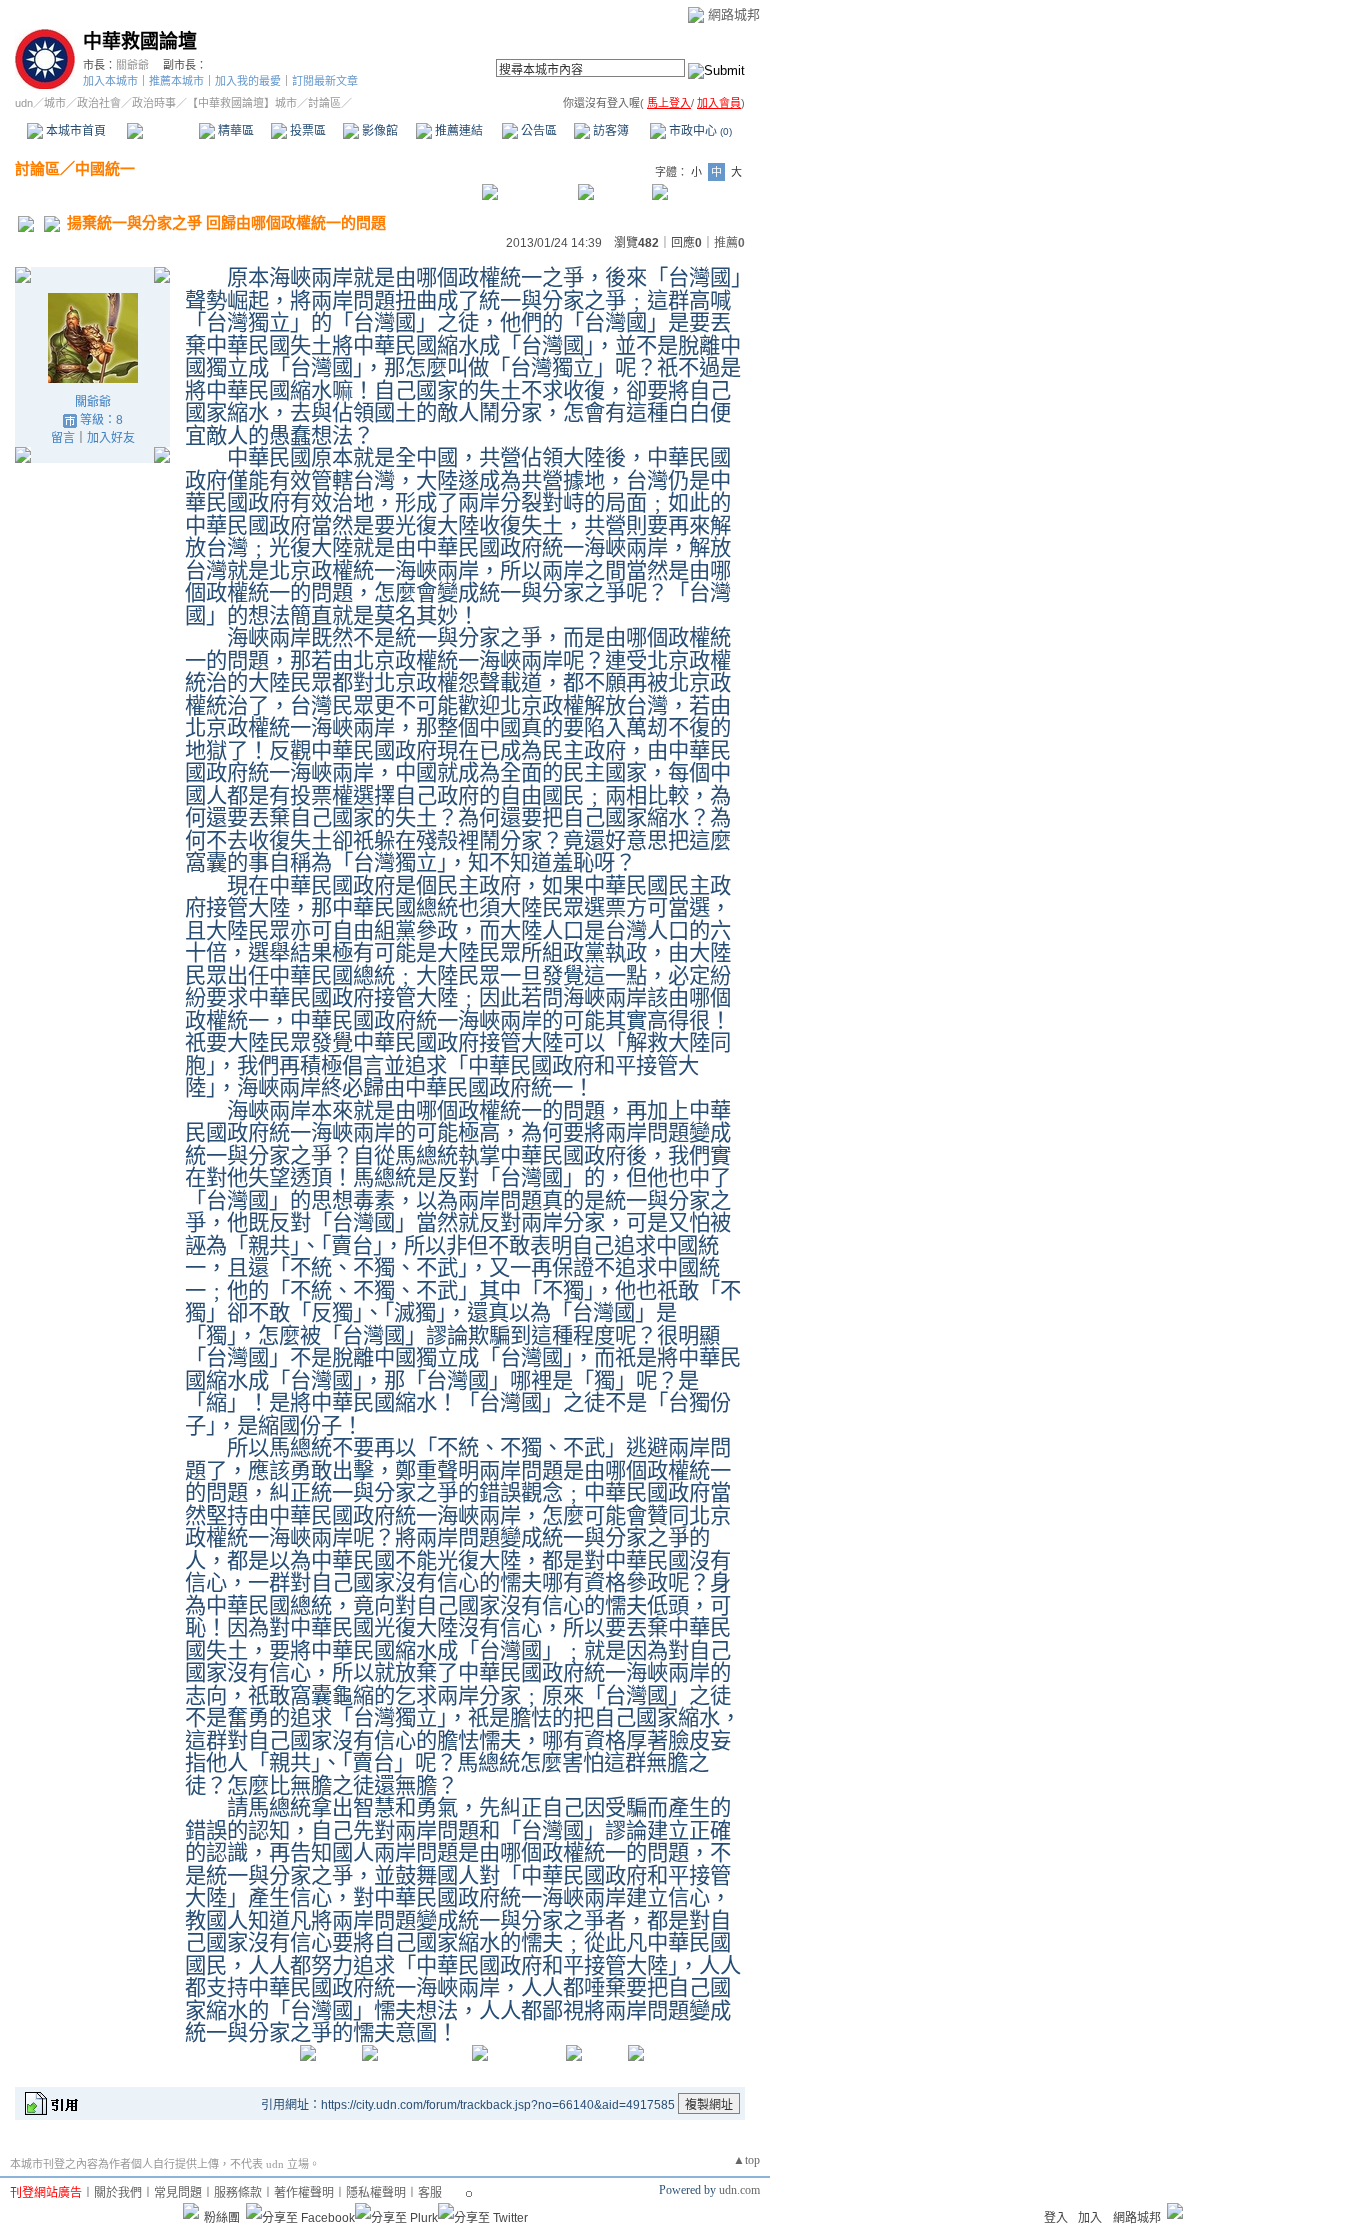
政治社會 (99, 103)
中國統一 (105, 168)
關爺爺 (132, 65)
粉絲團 (222, 2218)
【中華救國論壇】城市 (242, 103)
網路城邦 (734, 14)
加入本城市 (110, 81)
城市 (55, 103)
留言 (63, 438)
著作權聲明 (304, 2193)
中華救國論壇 (140, 41)
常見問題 (178, 2193)
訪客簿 (609, 131)
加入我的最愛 (248, 81)
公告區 (537, 131)
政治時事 (154, 103)
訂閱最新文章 (325, 81)
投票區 (306, 131)
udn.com (739, 2190)
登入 (1056, 2218)
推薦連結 (457, 131)
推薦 (729, 243)
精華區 (234, 131)
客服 (430, 2193)
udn (24, 103)
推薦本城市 (176, 81)
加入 (1090, 2218)
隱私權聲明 (376, 2193)
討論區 (162, 131)
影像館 (378, 131)
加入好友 (111, 438)
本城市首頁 (74, 131)
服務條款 (238, 2193)
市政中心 (699, 131)
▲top (746, 2160)
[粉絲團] (191, 2211)
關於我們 (118, 2193)
